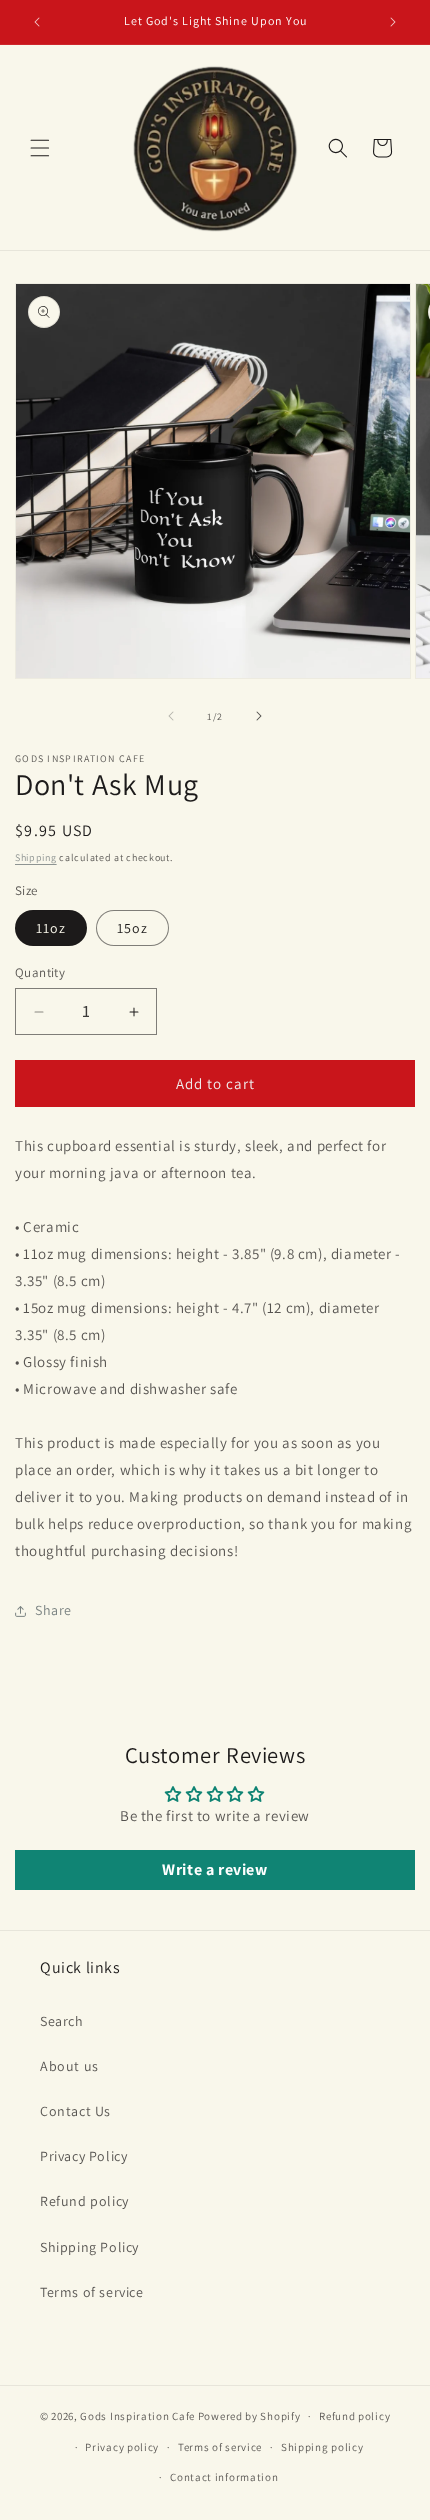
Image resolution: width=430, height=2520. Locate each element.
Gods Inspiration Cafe (137, 2416)
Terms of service (92, 2292)
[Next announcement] (393, 22)
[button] (40, 148)
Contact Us (75, 2111)
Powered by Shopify (249, 2416)
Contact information (224, 2477)
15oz (132, 928)
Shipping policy (322, 2447)
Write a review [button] (214, 1869)
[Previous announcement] (37, 22)
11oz (51, 928)
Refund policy (84, 2201)
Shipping (36, 857)
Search (62, 2021)
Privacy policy (122, 2447)
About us (69, 2066)
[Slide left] (171, 716)
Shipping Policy (89, 2247)
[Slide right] (259, 716)
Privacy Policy (83, 2156)
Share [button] (53, 1610)
